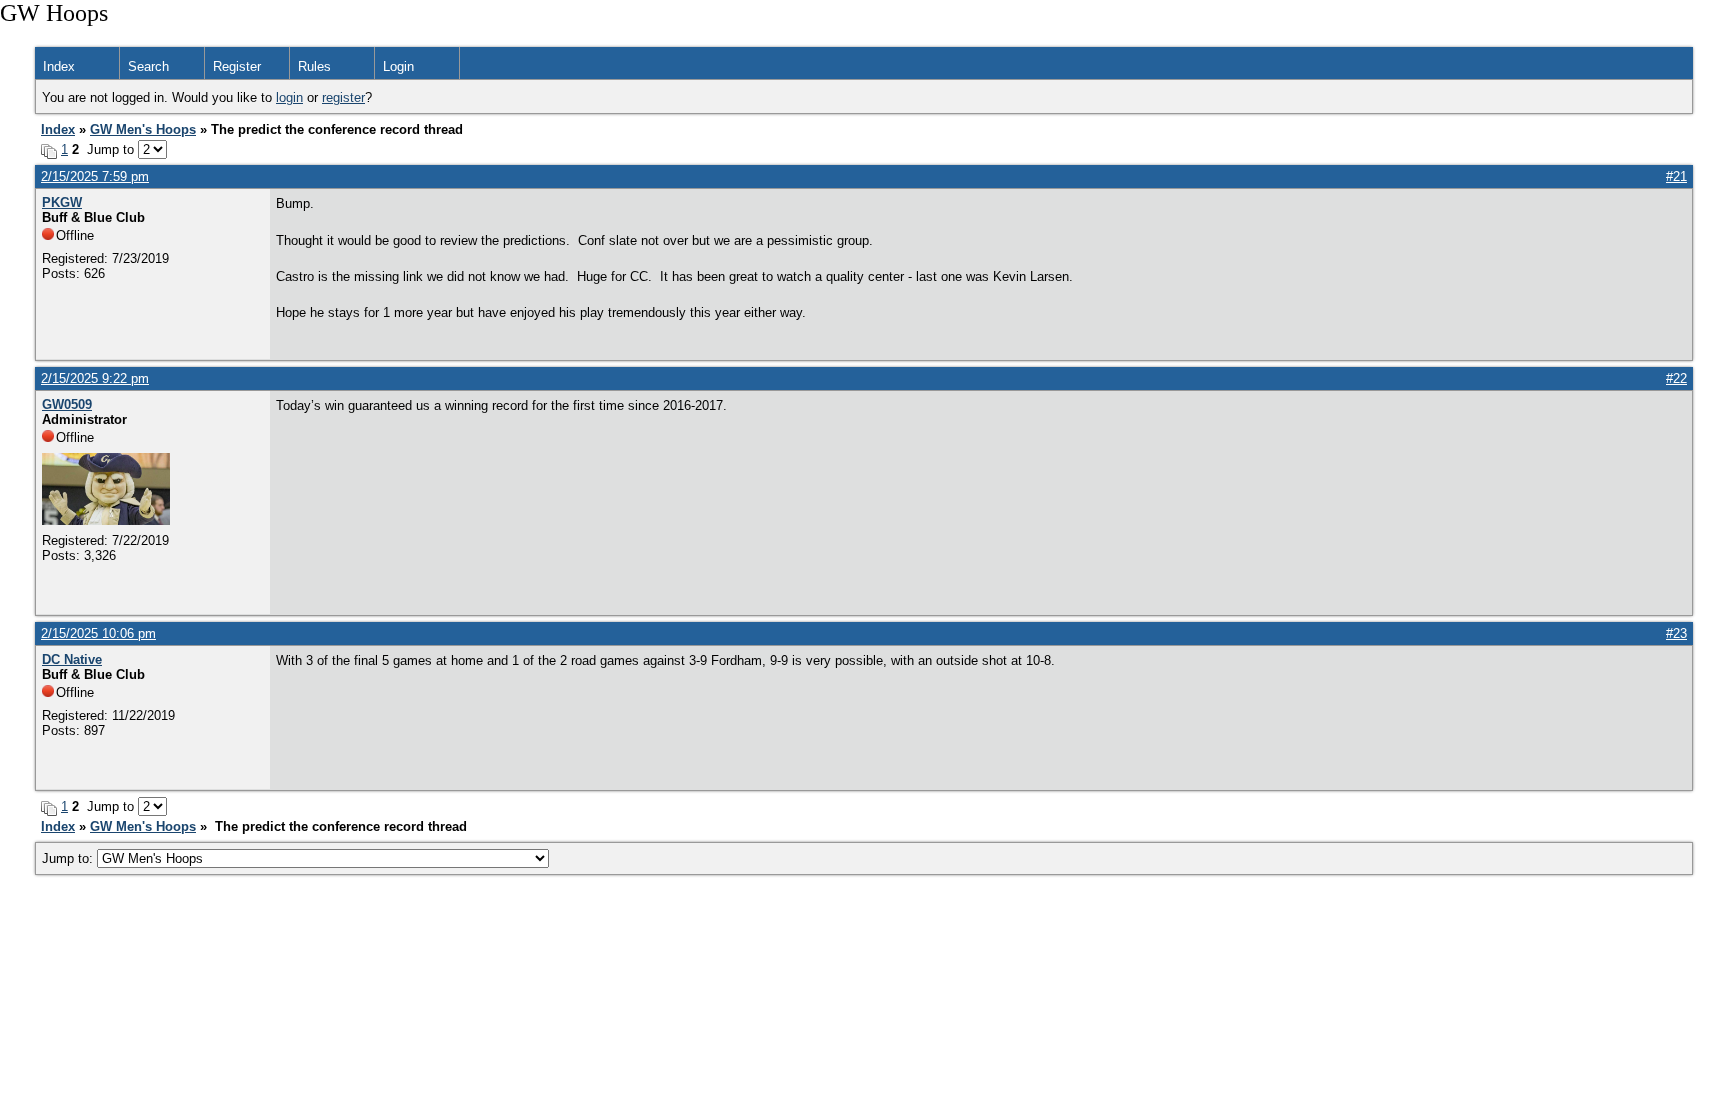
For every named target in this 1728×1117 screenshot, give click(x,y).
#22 (1676, 378)
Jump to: (69, 858)
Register (237, 66)
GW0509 (67, 404)
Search (148, 66)
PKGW (62, 202)
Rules (314, 66)
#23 (1676, 633)
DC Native (72, 659)
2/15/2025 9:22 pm (95, 378)
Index (59, 66)
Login (398, 66)
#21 (1676, 176)
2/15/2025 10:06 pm (98, 633)
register (343, 97)
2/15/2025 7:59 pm (95, 176)
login (289, 97)
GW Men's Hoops (143, 129)
